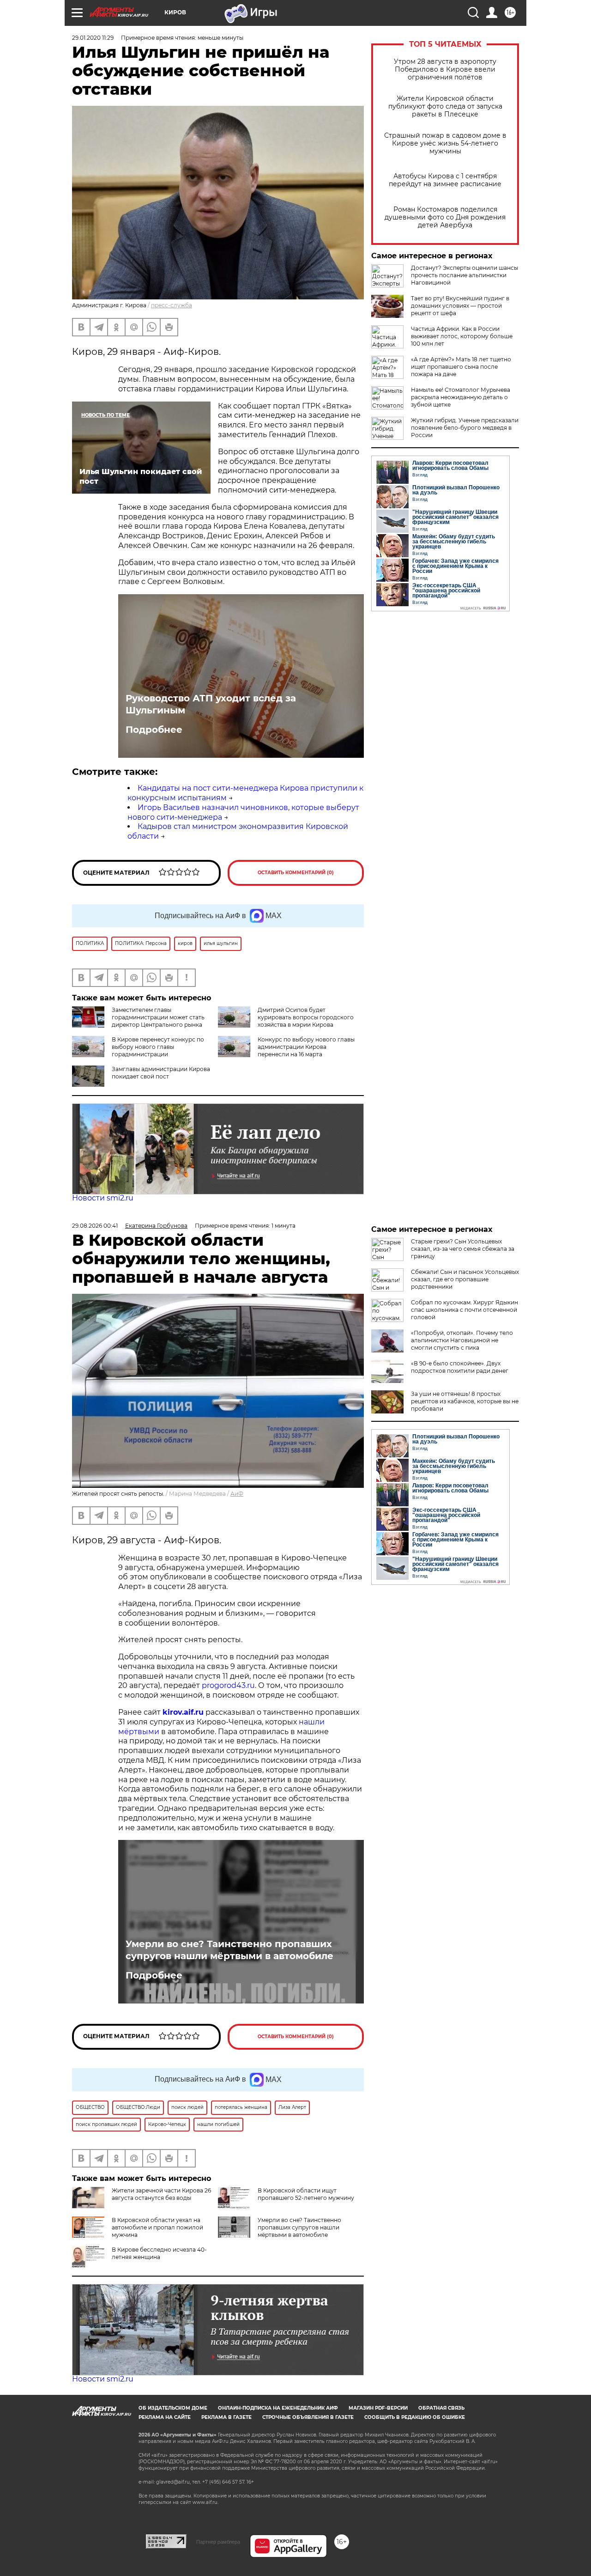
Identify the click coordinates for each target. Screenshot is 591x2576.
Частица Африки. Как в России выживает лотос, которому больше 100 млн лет (462, 336)
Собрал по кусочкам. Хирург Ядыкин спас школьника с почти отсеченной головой (464, 1310)
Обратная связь (441, 2408)
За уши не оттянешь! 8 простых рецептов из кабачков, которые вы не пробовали (465, 1401)
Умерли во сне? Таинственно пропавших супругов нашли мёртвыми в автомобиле (229, 1950)
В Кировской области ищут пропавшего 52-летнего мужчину (306, 2194)
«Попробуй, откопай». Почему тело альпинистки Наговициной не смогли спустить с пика (462, 1340)
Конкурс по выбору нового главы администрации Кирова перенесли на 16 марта (306, 1047)
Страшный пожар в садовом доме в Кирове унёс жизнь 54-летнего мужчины (445, 143)
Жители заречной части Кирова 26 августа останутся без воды (161, 2194)
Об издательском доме (173, 2408)
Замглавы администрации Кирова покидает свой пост (161, 1073)
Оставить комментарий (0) (296, 873)
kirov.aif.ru (183, 1712)
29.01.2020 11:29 (93, 38)
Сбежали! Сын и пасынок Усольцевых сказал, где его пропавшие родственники (465, 1279)
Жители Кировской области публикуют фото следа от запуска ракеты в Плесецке (445, 107)
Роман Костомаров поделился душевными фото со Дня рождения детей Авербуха (445, 217)
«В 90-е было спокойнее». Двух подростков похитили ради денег (460, 1367)
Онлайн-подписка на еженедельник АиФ (278, 2408)
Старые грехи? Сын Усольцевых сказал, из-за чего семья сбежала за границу (463, 1249)
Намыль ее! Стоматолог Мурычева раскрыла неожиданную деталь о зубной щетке (461, 397)
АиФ (237, 1494)
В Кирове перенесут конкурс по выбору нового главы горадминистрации (158, 1047)
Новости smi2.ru (103, 1198)
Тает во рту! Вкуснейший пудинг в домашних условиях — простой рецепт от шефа (460, 306)
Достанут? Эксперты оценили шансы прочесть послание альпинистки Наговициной (464, 275)
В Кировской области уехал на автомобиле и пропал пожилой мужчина (157, 2227)
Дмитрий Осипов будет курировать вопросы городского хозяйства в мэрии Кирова (306, 1017)
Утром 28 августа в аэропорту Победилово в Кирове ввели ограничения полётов (445, 70)
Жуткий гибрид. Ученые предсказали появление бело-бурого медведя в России (465, 428)
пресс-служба (172, 305)
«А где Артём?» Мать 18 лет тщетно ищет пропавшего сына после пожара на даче (461, 367)
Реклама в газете (226, 2417)
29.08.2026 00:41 (95, 1226)
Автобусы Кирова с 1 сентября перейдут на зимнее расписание (445, 180)
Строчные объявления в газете (308, 2417)
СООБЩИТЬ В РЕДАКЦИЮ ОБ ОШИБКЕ (415, 2417)
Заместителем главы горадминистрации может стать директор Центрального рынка (158, 1017)
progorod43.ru (228, 1685)
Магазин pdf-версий (378, 2408)
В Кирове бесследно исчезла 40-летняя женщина (159, 2253)
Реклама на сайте (165, 2417)
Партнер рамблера (218, 2542)
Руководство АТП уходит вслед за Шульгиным (211, 704)
